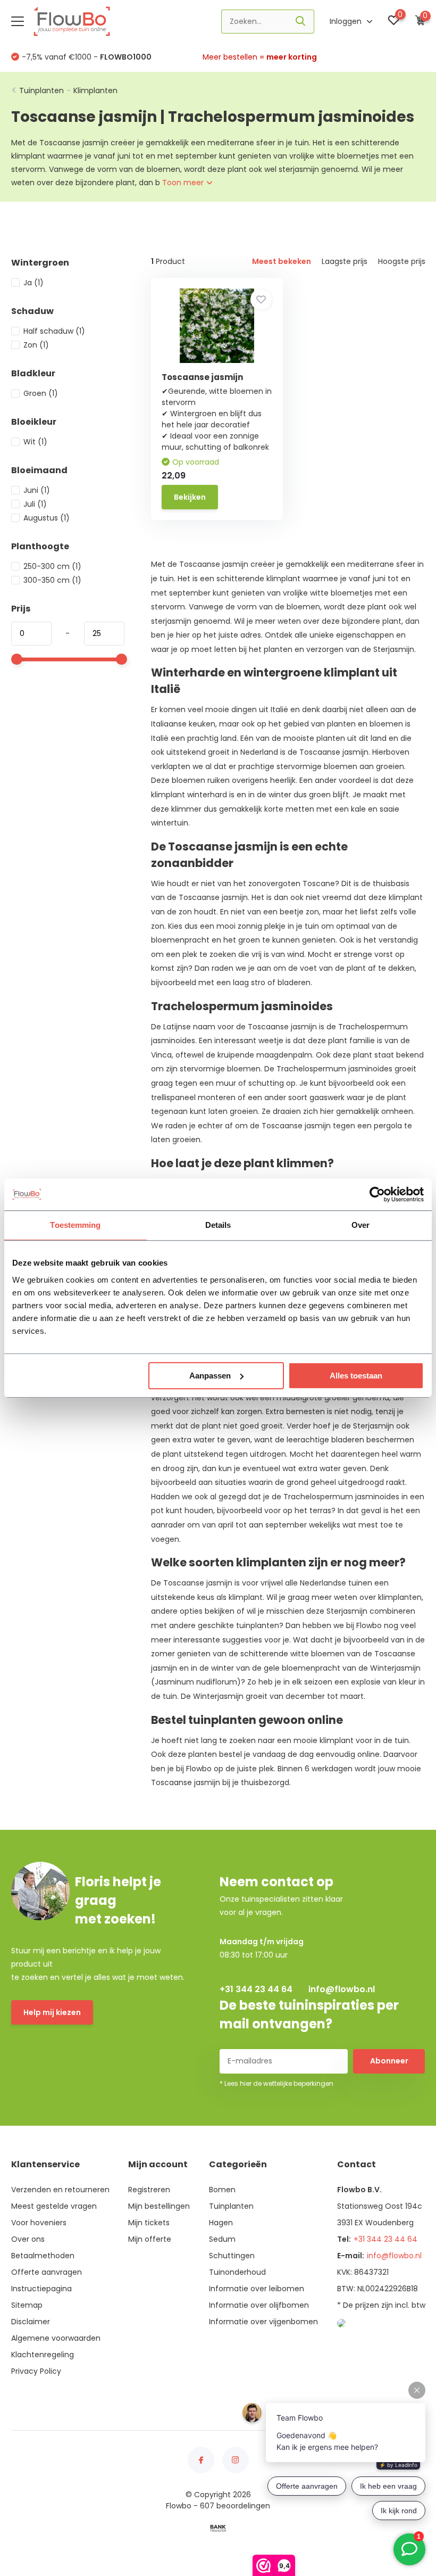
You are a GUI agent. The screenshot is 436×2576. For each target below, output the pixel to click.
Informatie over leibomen (257, 2289)
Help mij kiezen (52, 2012)
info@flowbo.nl (342, 1989)
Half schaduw (54, 331)
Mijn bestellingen (159, 2206)
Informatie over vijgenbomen (263, 2322)
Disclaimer (31, 2322)
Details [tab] (218, 1225)
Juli (35, 504)
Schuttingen (232, 2256)
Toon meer (184, 183)
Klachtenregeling (43, 2355)
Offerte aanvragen (47, 2272)
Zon (36, 345)
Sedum (222, 2239)
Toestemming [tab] (75, 1225)
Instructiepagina (41, 2289)
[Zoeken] (301, 22)
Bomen (222, 2190)
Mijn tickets (149, 2223)
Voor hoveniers (39, 2223)
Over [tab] (360, 1225)
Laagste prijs (345, 261)
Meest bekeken (282, 261)
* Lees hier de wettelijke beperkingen (276, 2083)
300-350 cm (52, 580)
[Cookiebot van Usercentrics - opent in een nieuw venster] (377, 1194)
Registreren (149, 2190)
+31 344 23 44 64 (256, 1989)
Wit (35, 442)
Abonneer (389, 2061)
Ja (33, 283)
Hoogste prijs (402, 261)
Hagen (221, 2223)
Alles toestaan (356, 1376)
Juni (37, 490)
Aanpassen (210, 1376)
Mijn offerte (150, 2239)
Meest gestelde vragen (54, 2206)
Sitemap (27, 2305)
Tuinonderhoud (237, 2272)
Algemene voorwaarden (56, 2338)
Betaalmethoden (43, 2256)
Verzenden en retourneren (60, 2190)
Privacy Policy (36, 2371)
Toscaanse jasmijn (202, 377)
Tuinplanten (41, 90)
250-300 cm (52, 566)
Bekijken (190, 497)
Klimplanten (95, 90)
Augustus (47, 518)
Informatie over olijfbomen (259, 2305)
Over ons (28, 2239)
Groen (41, 393)
